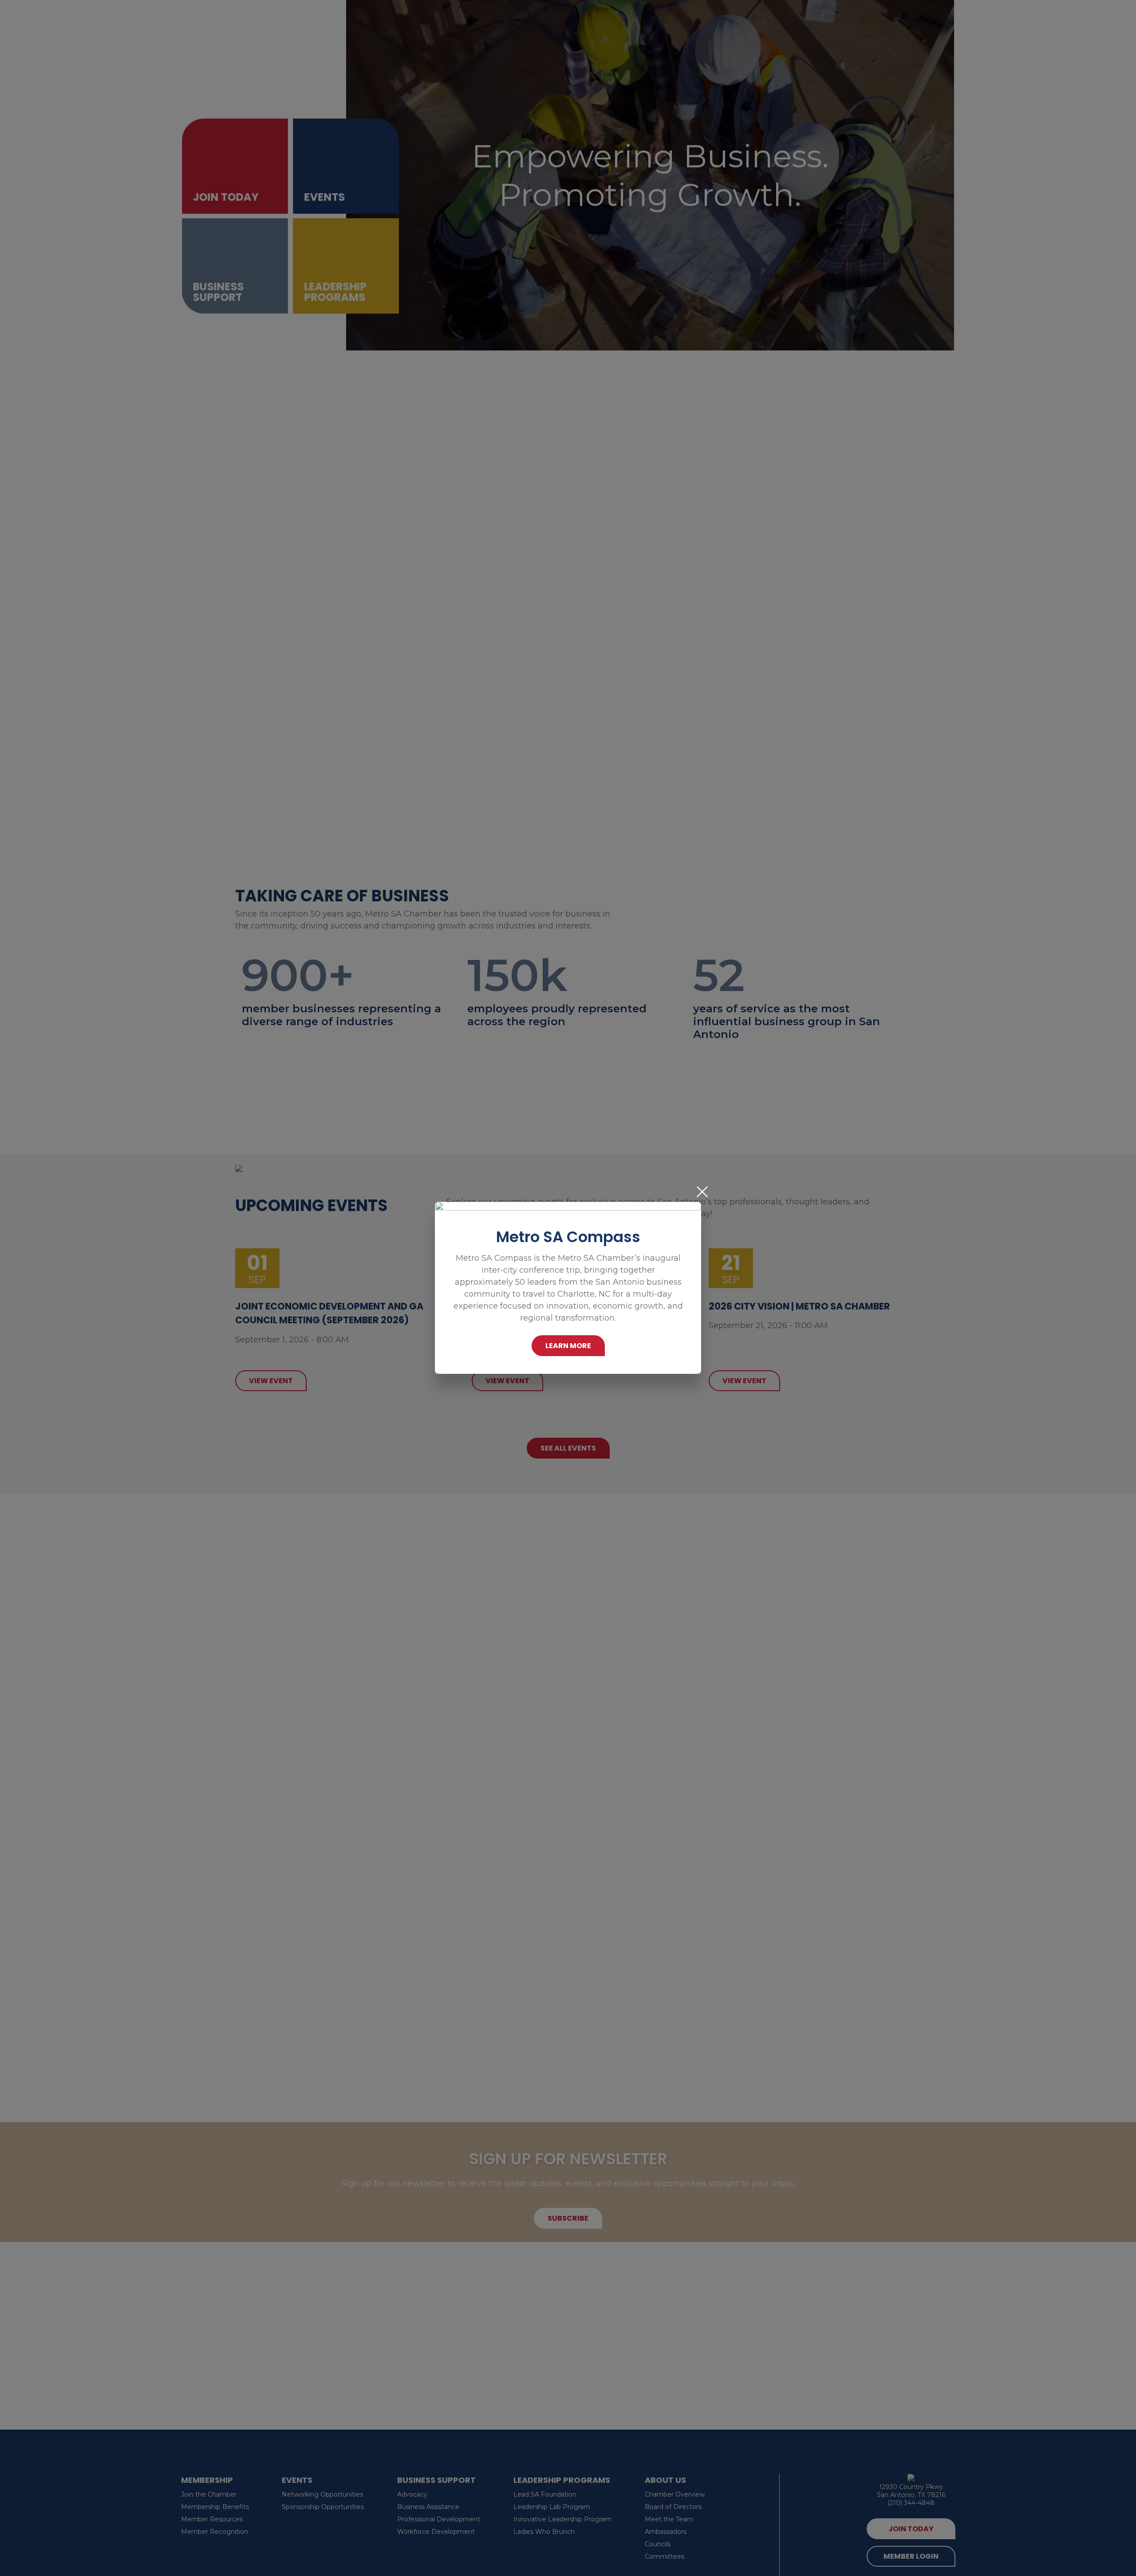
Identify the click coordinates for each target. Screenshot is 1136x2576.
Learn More (568, 1346)
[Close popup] (702, 1192)
